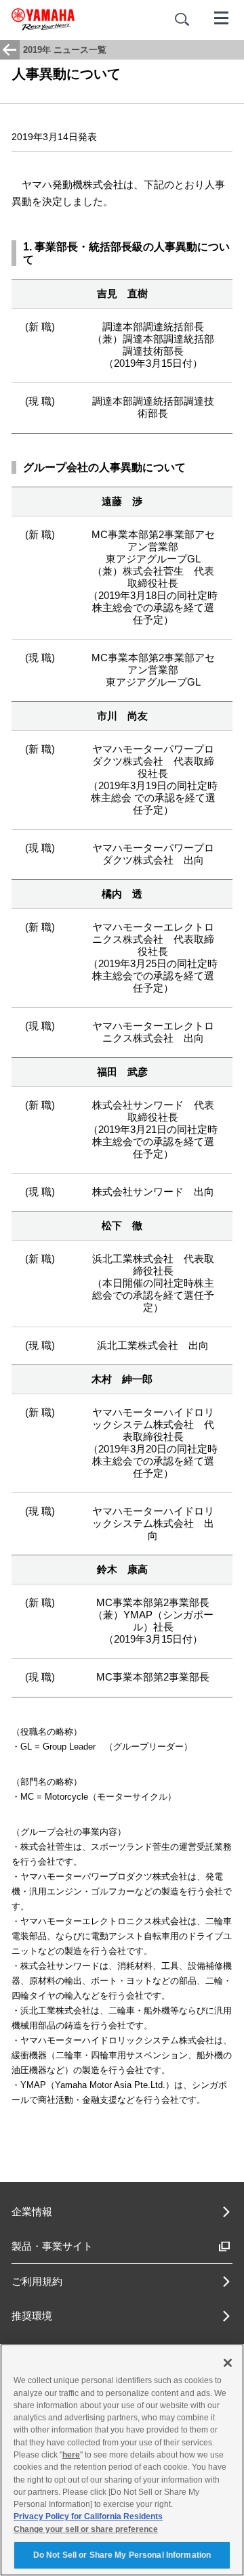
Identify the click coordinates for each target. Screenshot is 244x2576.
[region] (122, 2460)
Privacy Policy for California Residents (88, 2516)
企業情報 (32, 2212)
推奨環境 (32, 2316)
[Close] (228, 2363)
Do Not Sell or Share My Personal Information (122, 2555)
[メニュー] (222, 17)
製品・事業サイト (52, 2246)
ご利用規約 (37, 2281)
